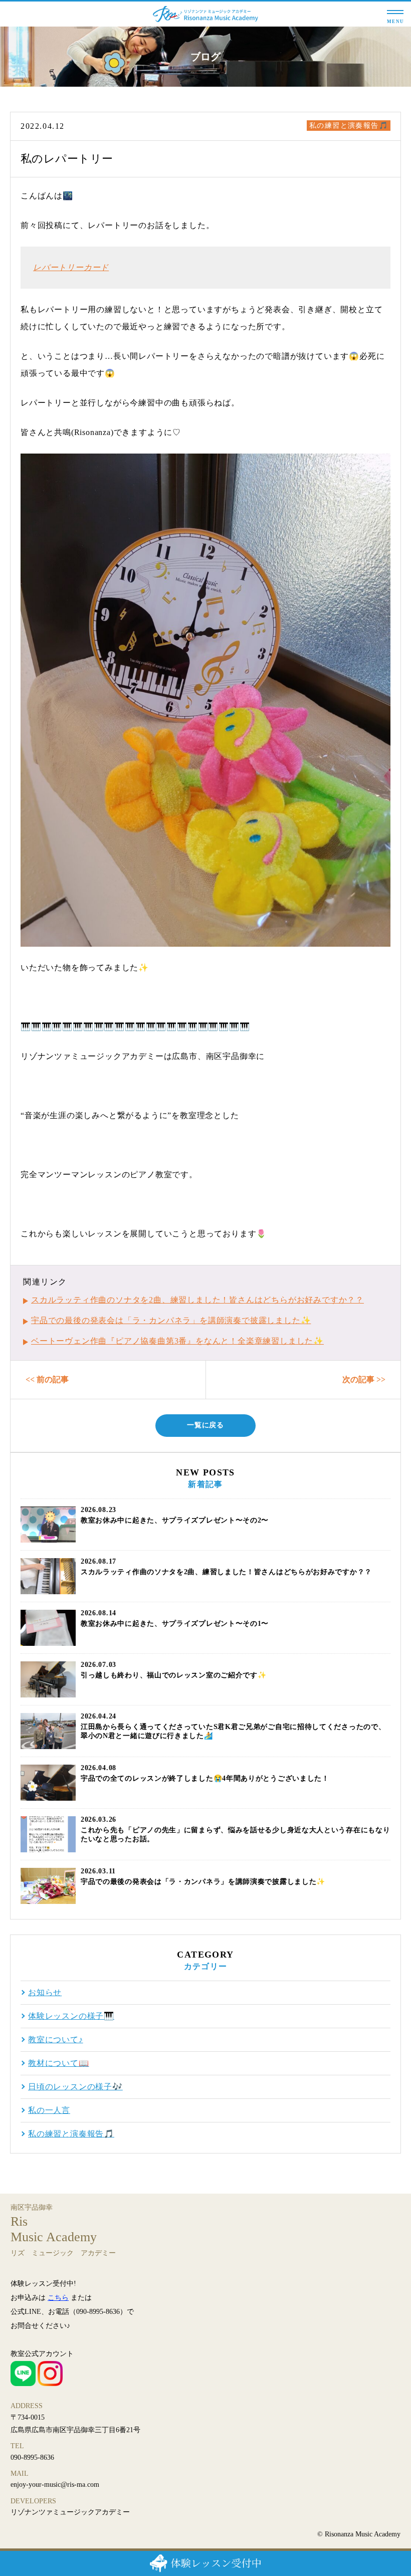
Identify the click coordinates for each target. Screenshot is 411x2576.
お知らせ (45, 1993)
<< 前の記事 (47, 1379)
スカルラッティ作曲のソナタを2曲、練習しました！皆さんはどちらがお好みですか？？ (197, 1300)
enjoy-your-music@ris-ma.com (55, 2485)
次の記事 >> (364, 1379)
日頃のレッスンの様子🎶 (75, 2087)
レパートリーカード (71, 267)
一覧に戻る (205, 1425)
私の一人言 (49, 2110)
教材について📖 (59, 2063)
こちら (58, 2298)
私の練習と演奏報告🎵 (349, 126)
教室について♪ (56, 2040)
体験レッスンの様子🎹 (71, 2016)
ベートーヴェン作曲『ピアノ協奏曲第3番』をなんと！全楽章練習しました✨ (177, 1341)
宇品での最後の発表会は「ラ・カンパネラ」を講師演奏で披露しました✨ (171, 1320)
